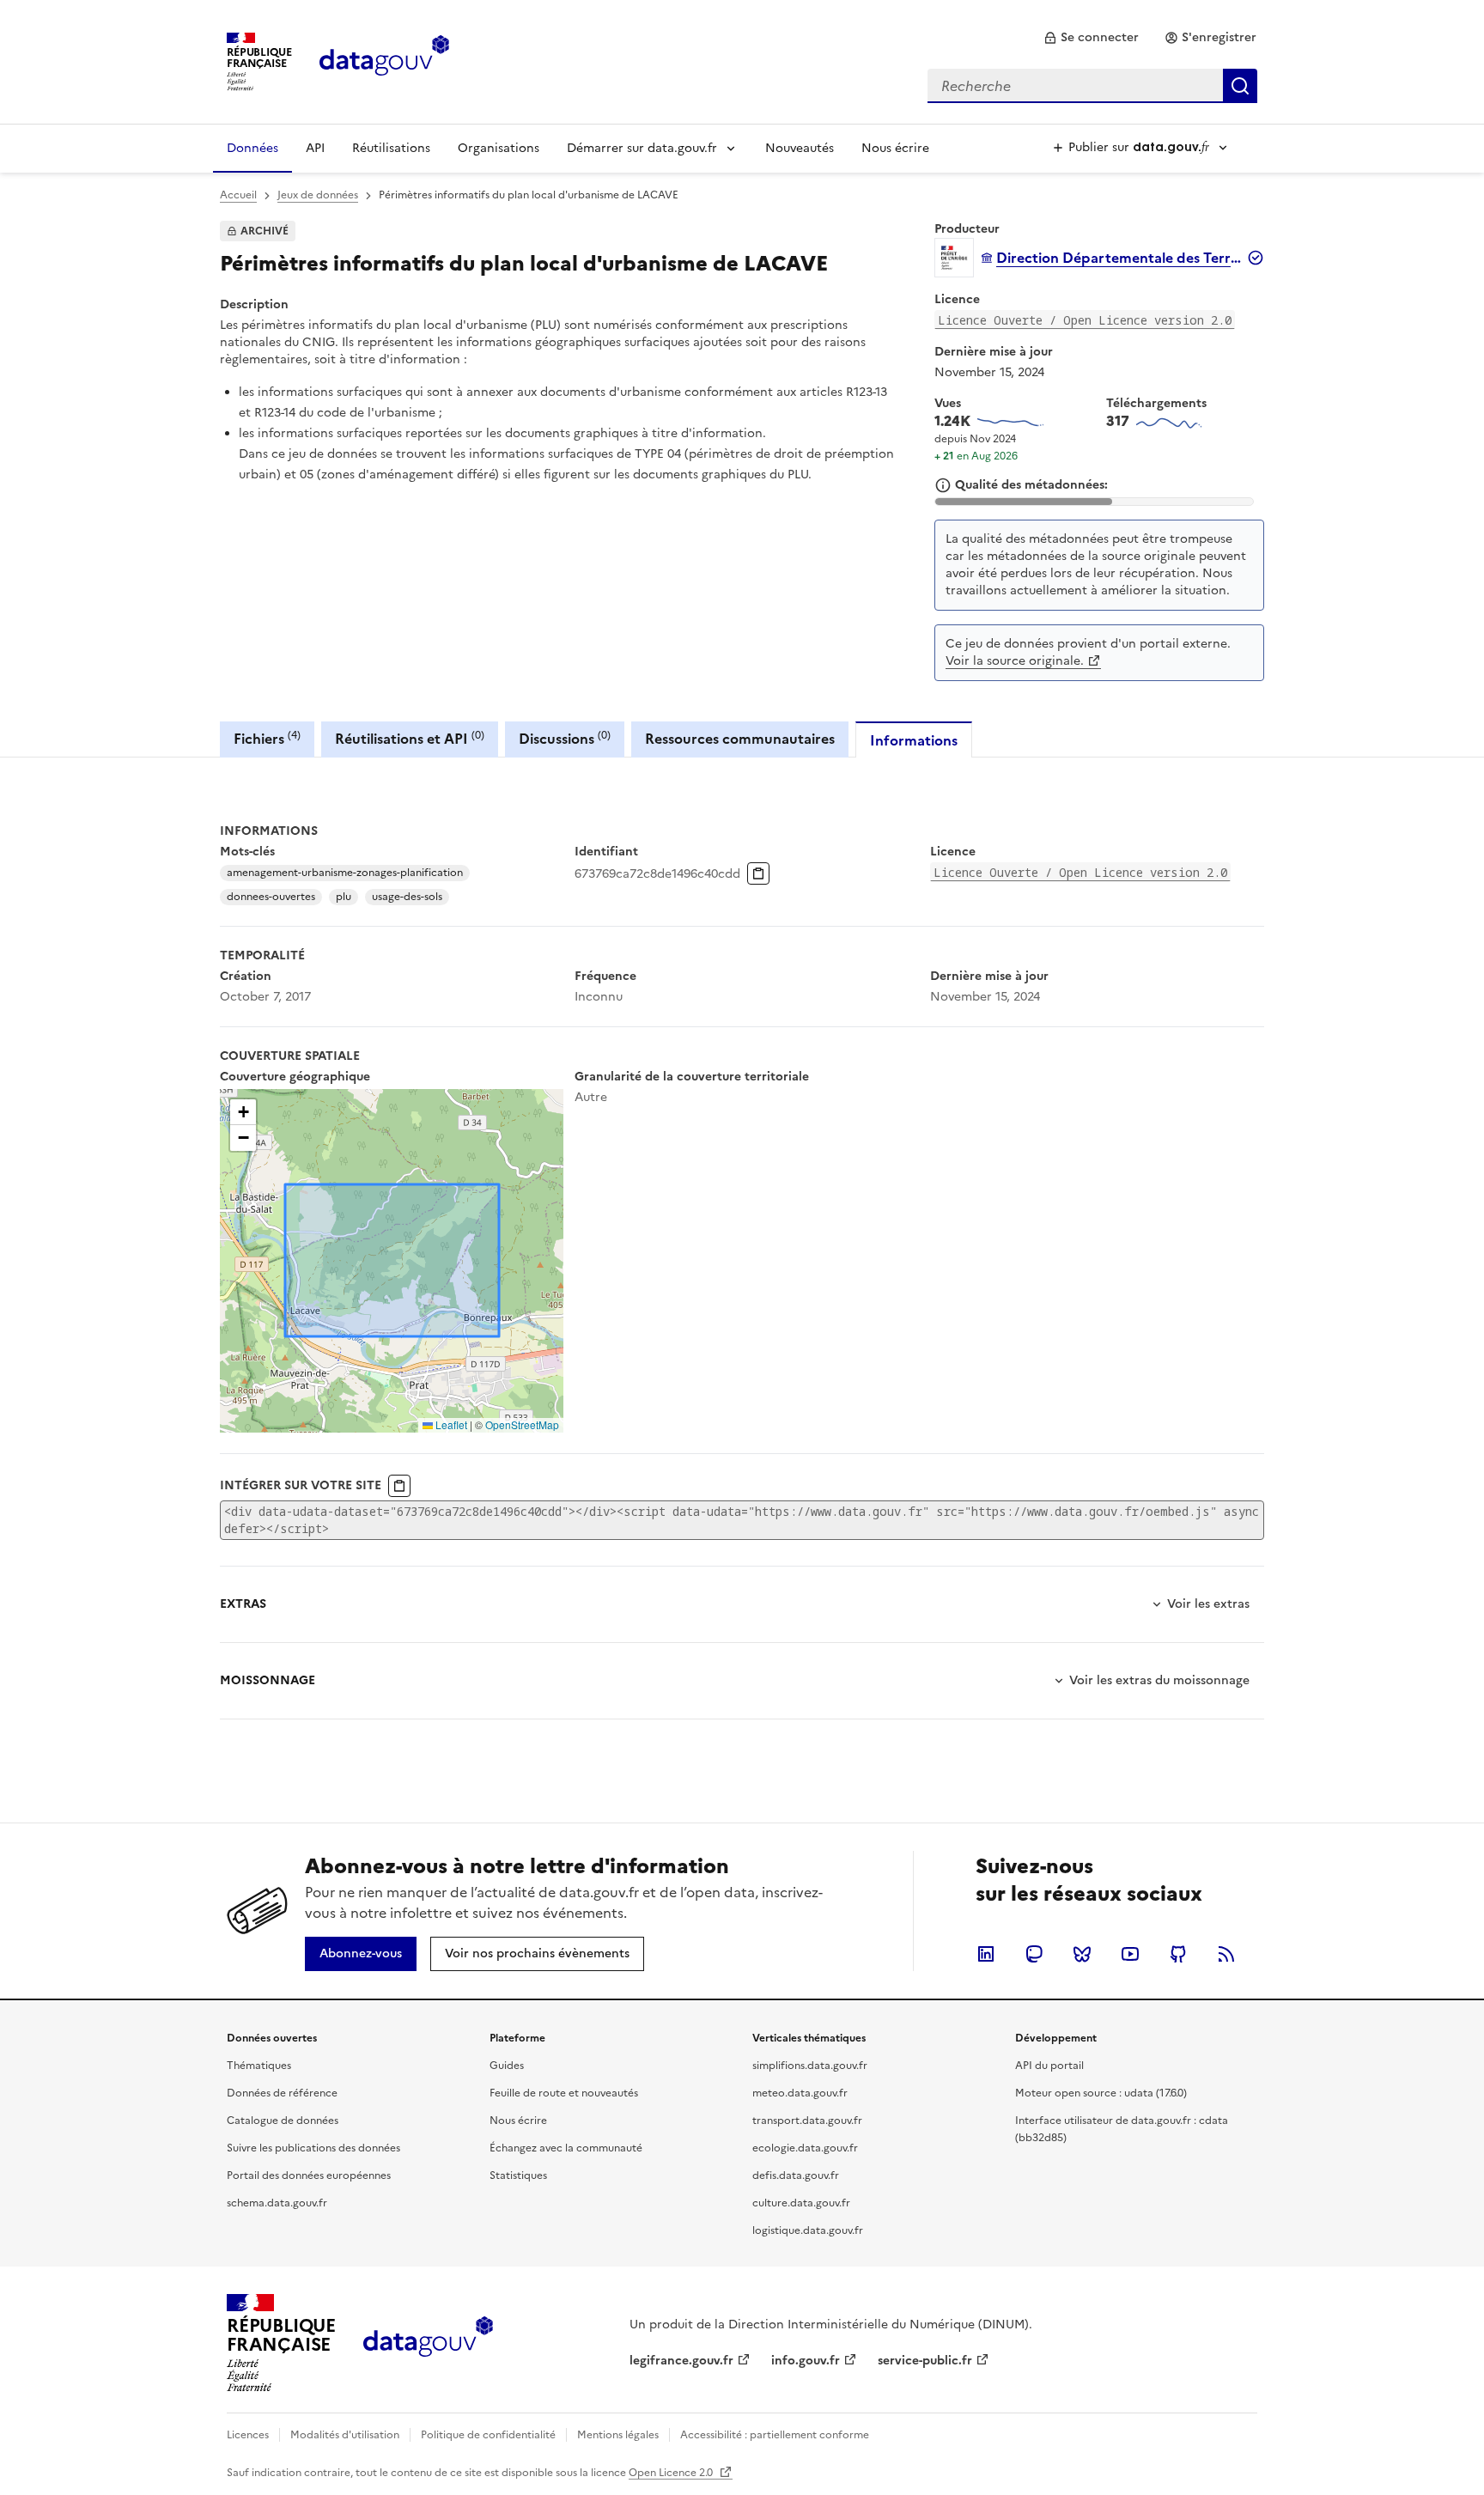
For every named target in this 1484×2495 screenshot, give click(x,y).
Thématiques (259, 2066)
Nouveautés (800, 148)
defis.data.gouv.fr (796, 2176)
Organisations (499, 148)
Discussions (565, 738)
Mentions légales (618, 2435)
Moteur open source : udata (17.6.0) (1101, 2093)
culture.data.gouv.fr (801, 2203)
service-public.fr (925, 2361)
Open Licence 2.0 (672, 2473)
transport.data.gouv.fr (807, 2121)
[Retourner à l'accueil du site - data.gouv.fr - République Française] (428, 2343)
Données (252, 148)
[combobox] (1092, 86)
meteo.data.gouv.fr (800, 2093)
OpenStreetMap (522, 1424)
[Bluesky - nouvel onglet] (1082, 1954)
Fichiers (267, 738)
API (315, 148)
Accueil (238, 195)
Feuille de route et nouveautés (564, 2093)
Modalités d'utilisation (345, 2435)
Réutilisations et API (410, 738)
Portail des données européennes (309, 2176)
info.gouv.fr (806, 2361)
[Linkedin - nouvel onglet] (986, 1954)
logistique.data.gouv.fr (808, 2230)
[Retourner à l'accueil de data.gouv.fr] (384, 60)
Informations (914, 740)
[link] (1091, 38)
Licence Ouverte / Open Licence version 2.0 (1085, 320)
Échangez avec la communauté (566, 2148)
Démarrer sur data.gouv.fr (642, 148)
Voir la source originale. (1015, 661)
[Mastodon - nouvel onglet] (1034, 1954)
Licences (248, 2435)
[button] (243, 1112)
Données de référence (282, 2093)
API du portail (1049, 2066)
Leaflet (450, 1424)
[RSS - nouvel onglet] (1226, 1954)
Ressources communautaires (740, 739)
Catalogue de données (283, 2121)
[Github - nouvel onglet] (1178, 1954)
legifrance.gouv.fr (681, 2361)
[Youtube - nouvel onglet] (1130, 1954)
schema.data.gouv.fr (277, 2203)
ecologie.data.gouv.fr (805, 2148)
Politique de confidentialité (488, 2435)
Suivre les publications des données (313, 2148)
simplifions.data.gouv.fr (810, 2066)
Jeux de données (318, 195)
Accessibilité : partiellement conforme (775, 2435)
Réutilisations (391, 148)
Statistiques (518, 2176)
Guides (507, 2066)
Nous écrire (895, 148)
